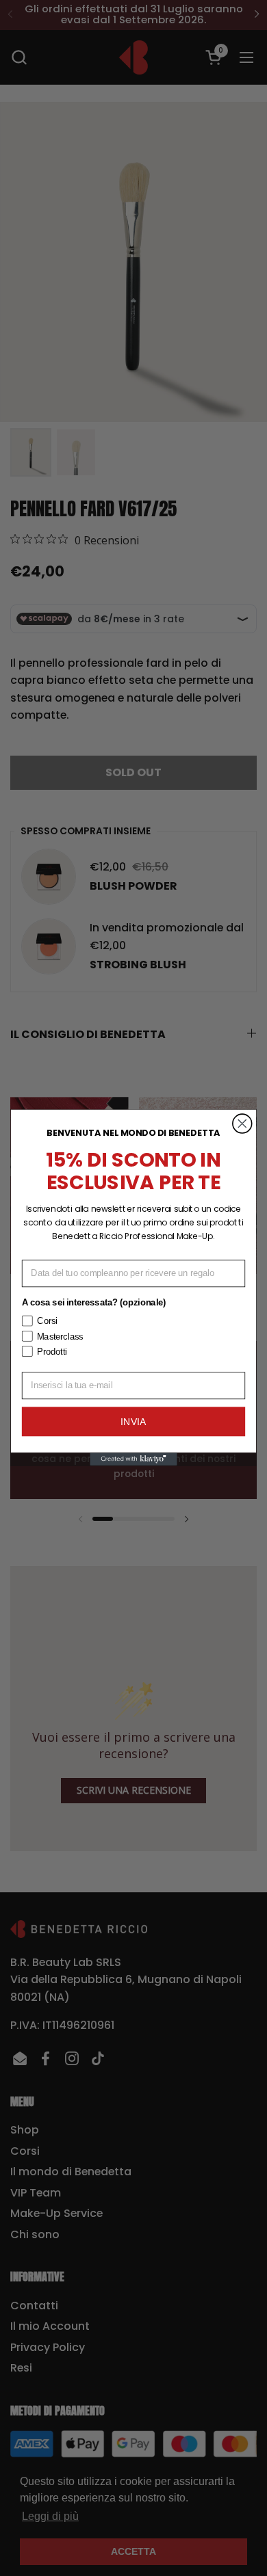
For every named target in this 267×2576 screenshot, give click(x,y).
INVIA (133, 1422)
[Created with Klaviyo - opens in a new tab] (133, 1460)
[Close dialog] (242, 1124)
